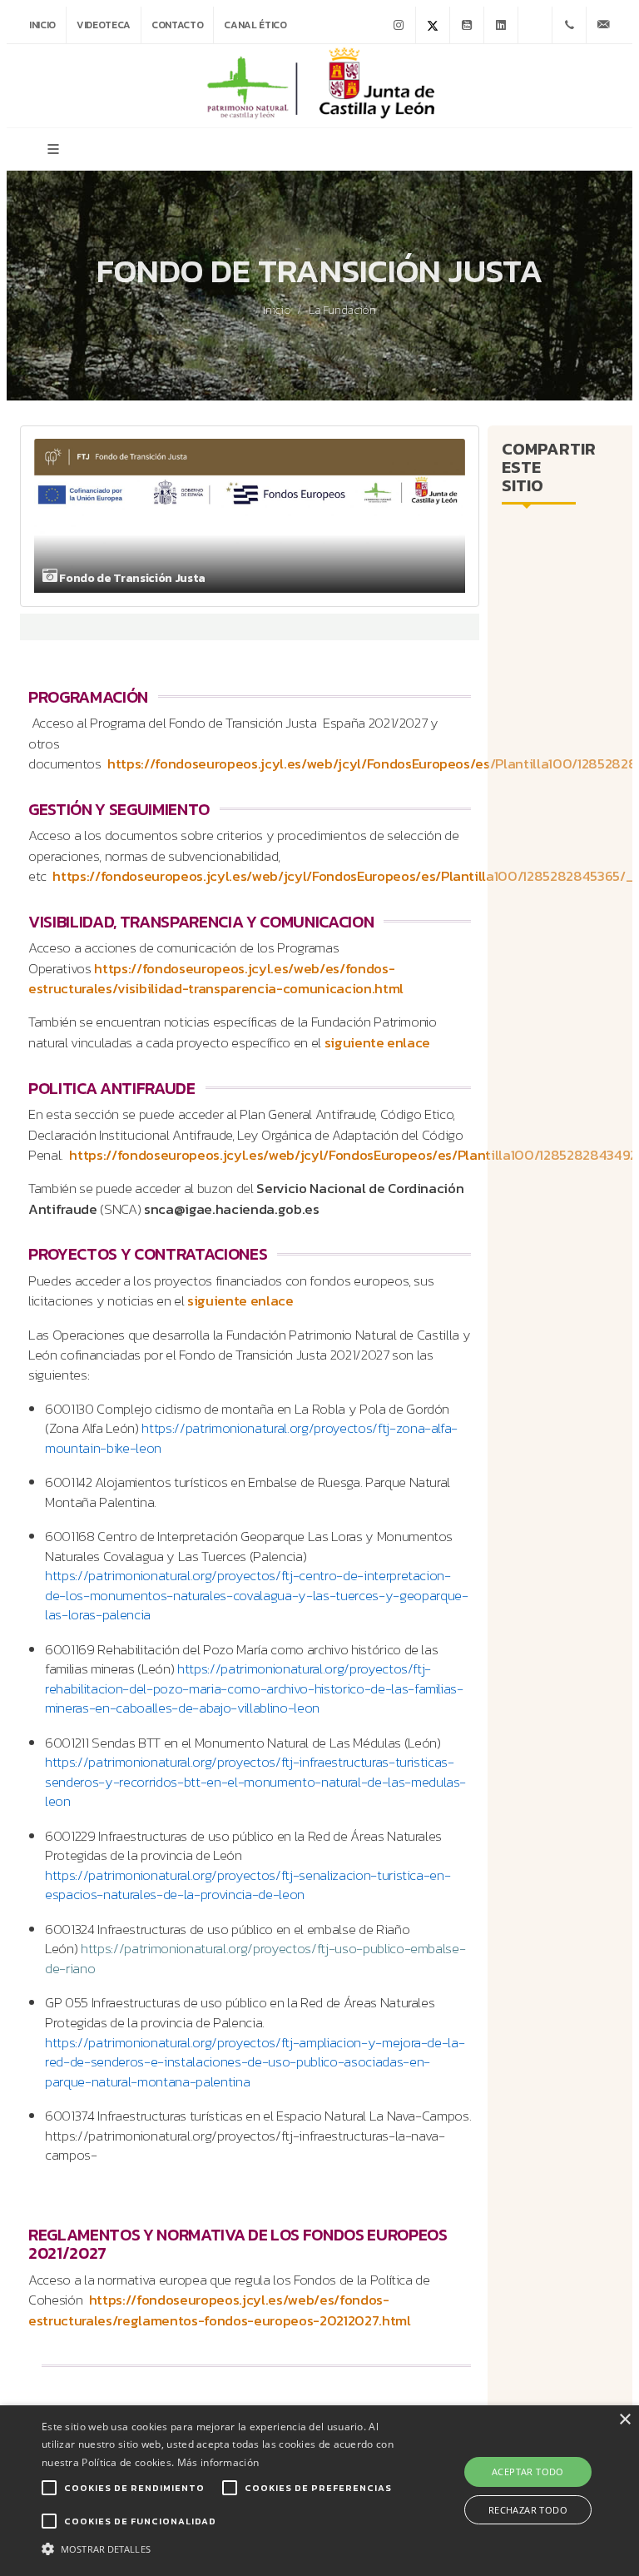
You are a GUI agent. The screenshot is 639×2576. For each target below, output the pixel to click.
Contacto (177, 25)
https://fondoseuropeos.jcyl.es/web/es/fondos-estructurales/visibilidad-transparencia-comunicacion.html (216, 979)
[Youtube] (467, 25)
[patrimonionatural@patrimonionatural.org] (603, 25)
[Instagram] (399, 25)
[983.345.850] (569, 25)
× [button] (624, 2420)
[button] (222, 2548)
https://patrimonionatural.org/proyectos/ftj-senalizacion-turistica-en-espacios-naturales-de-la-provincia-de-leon (248, 1885)
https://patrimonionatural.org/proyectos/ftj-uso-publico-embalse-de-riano (255, 1959)
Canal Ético (255, 25)
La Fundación (342, 311)
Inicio (42, 25)
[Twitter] (433, 25)
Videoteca (104, 25)
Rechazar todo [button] (528, 2510)
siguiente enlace (378, 1043)
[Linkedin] (501, 25)
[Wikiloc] (535, 25)
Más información (218, 2462)
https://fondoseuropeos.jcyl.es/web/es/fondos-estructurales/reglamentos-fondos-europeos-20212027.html (220, 2310)
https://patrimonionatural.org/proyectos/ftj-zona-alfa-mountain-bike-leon (251, 1438)
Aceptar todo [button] (528, 2472)
